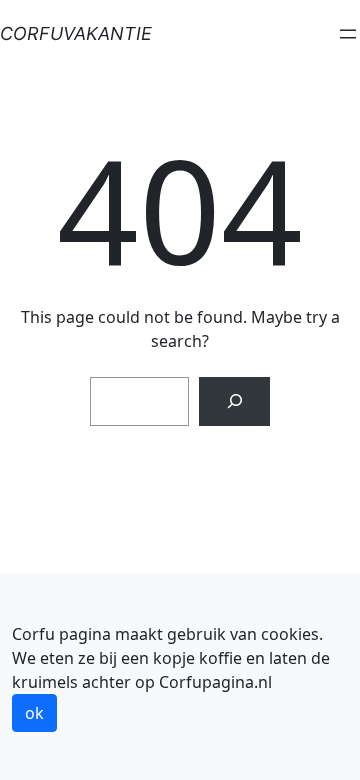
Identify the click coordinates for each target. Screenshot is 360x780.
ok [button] (34, 713)
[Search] (234, 401)
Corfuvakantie (76, 33)
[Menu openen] (348, 34)
